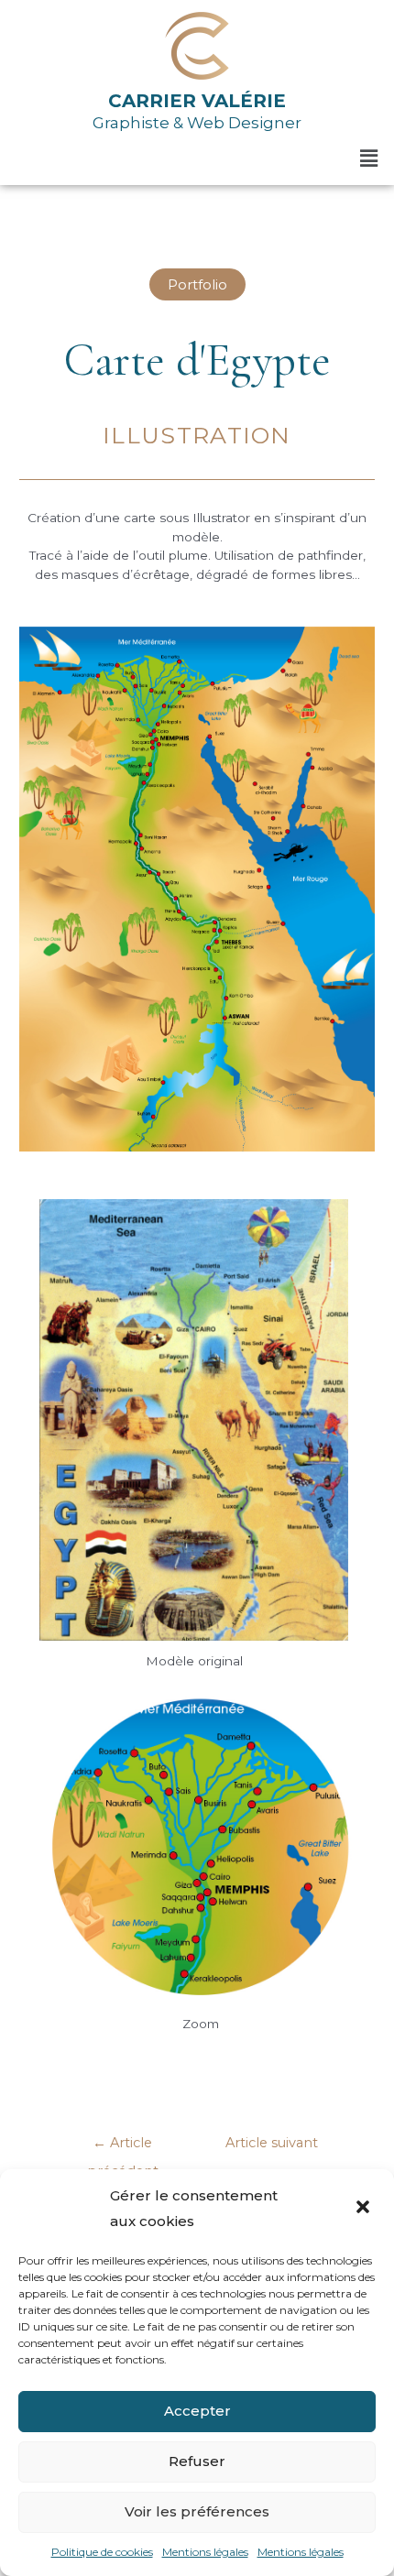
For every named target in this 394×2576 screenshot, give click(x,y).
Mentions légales (205, 2552)
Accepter (197, 2411)
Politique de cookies (102, 2552)
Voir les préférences (197, 2511)
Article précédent (123, 2147)
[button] (365, 2209)
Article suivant (272, 2147)
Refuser (197, 2461)
